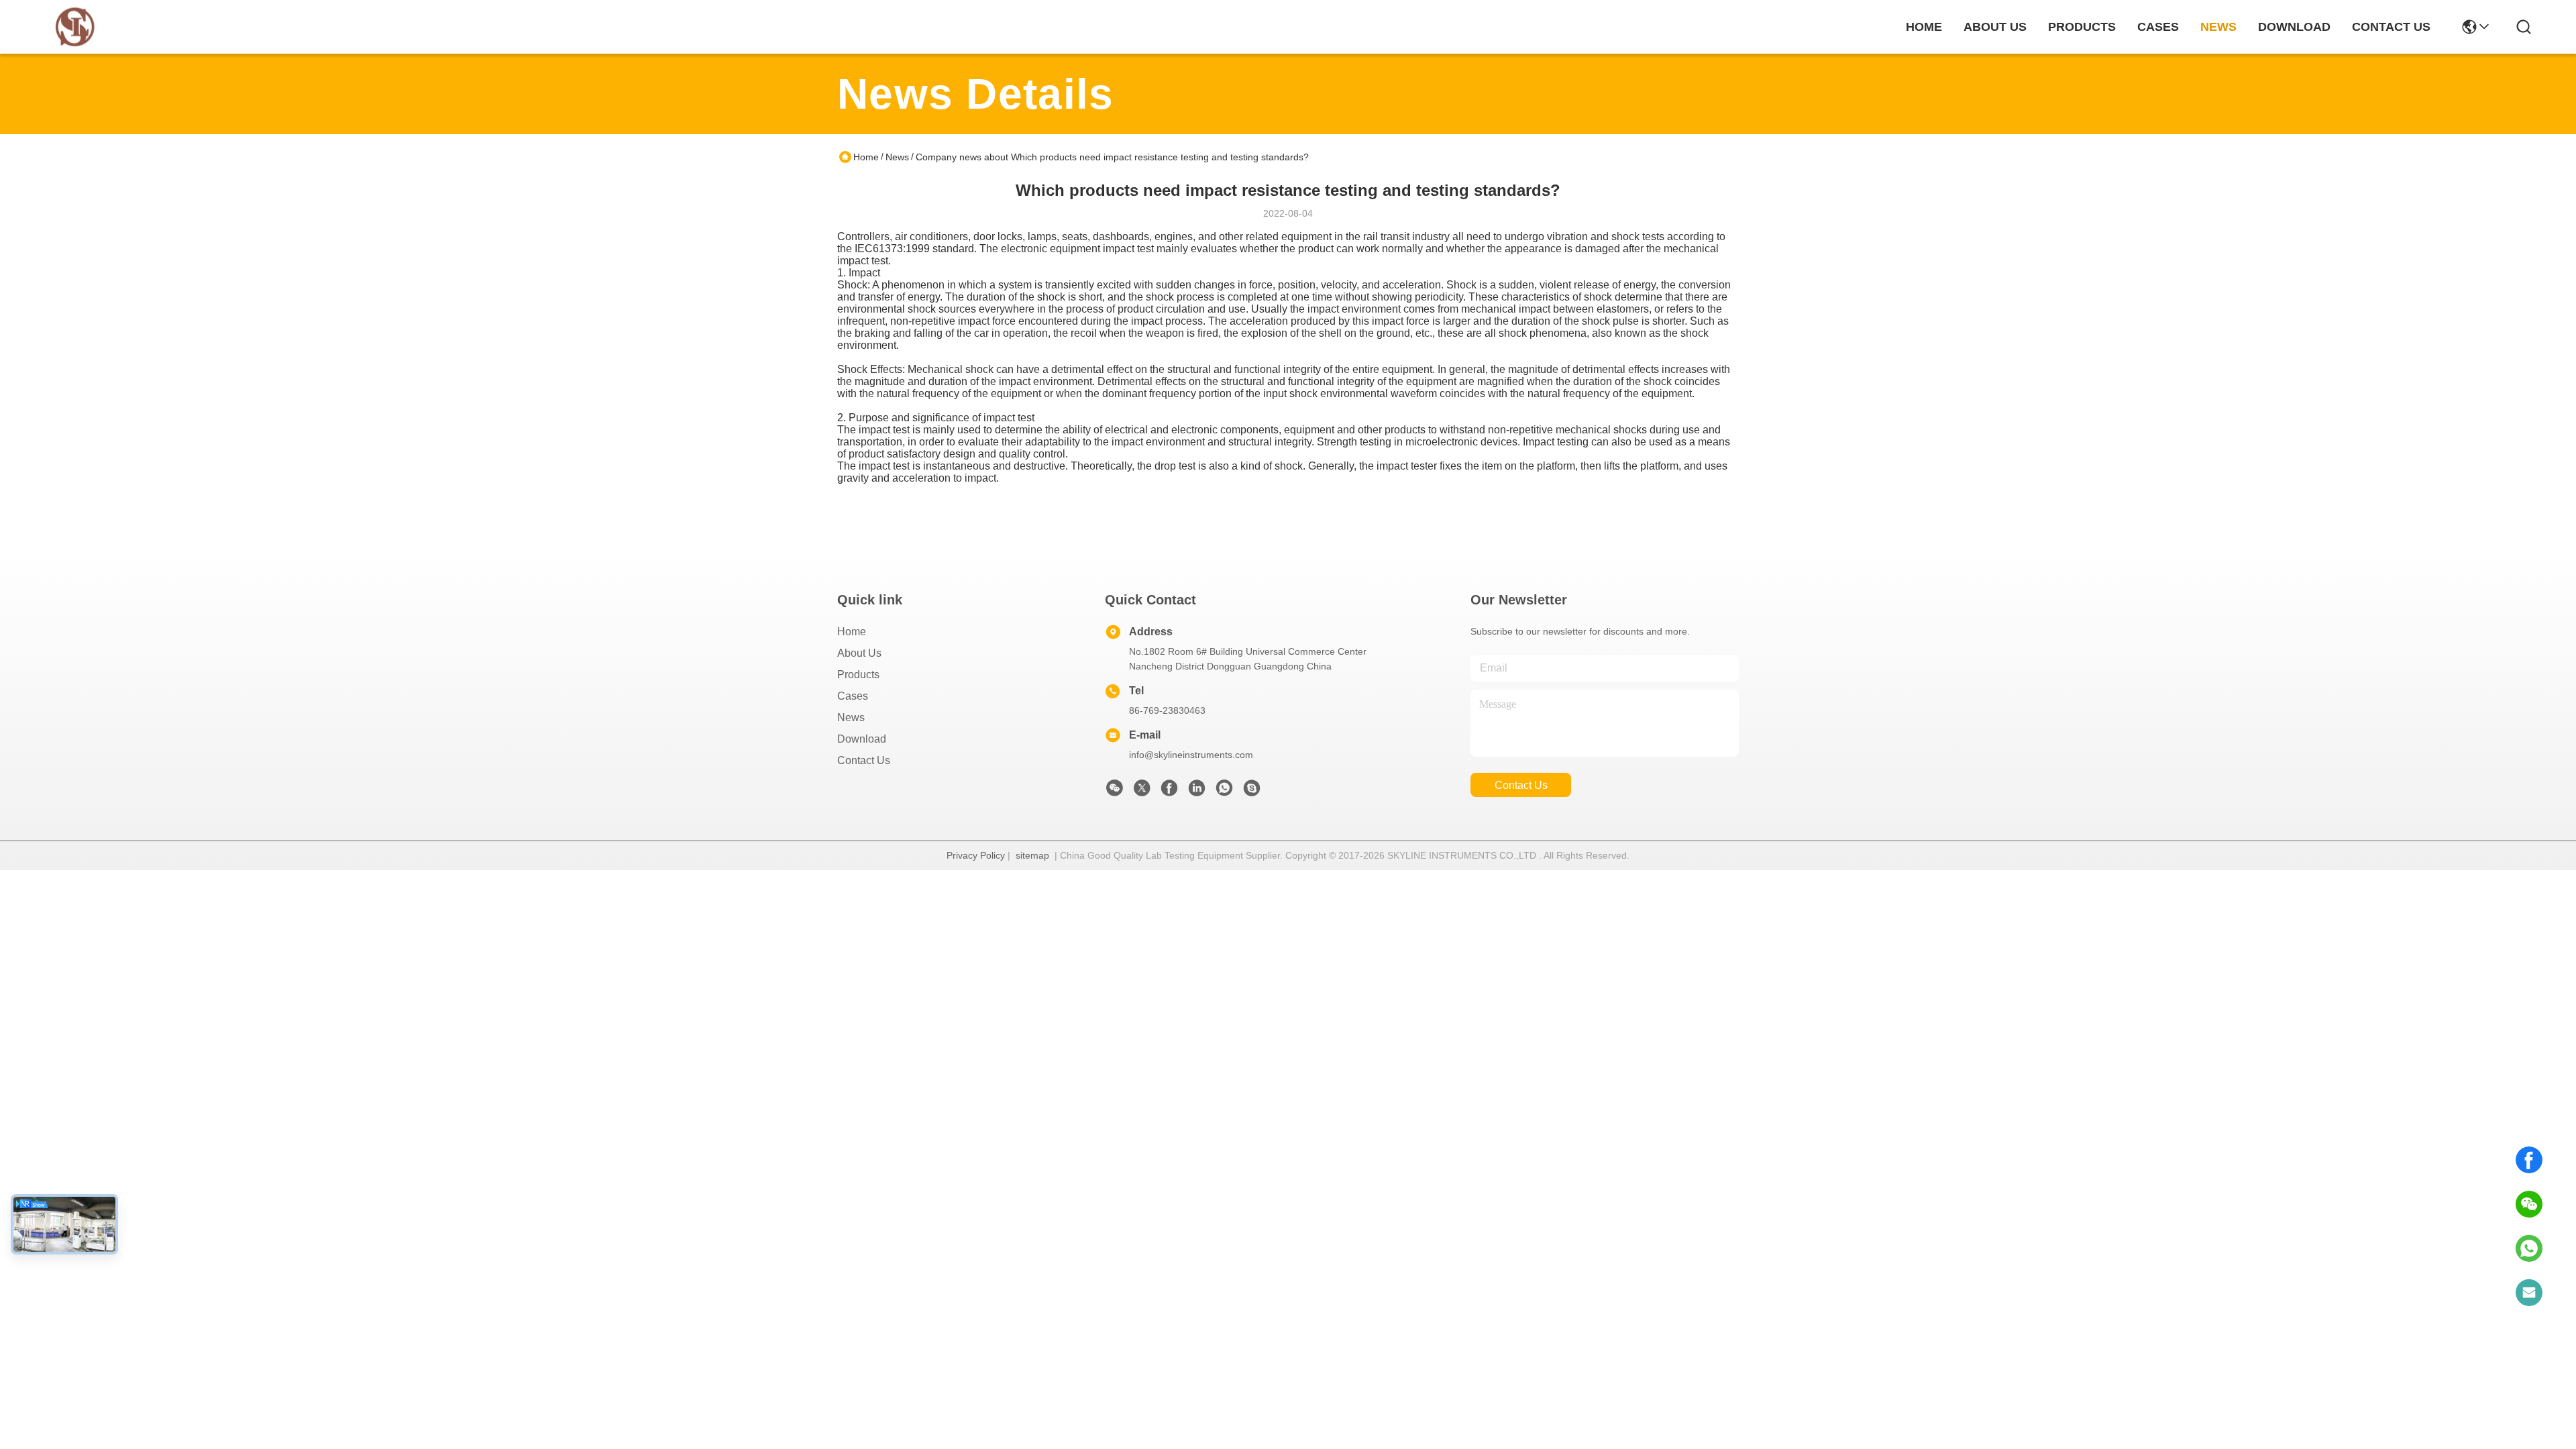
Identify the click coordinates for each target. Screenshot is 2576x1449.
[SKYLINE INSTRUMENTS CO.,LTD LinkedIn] (1197, 792)
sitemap (1032, 855)
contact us (2391, 27)
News (897, 157)
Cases (853, 696)
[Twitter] (1142, 792)
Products (858, 675)
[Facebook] (2529, 1160)
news (2218, 27)
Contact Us (864, 760)
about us (1995, 27)
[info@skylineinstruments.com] (2529, 1293)
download (2294, 27)
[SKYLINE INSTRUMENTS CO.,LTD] (75, 27)
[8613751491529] (2529, 1248)
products (2082, 27)
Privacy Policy (976, 855)
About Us (859, 653)
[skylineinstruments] (1252, 792)
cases (2158, 27)
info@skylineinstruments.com (1191, 755)
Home (1924, 27)
